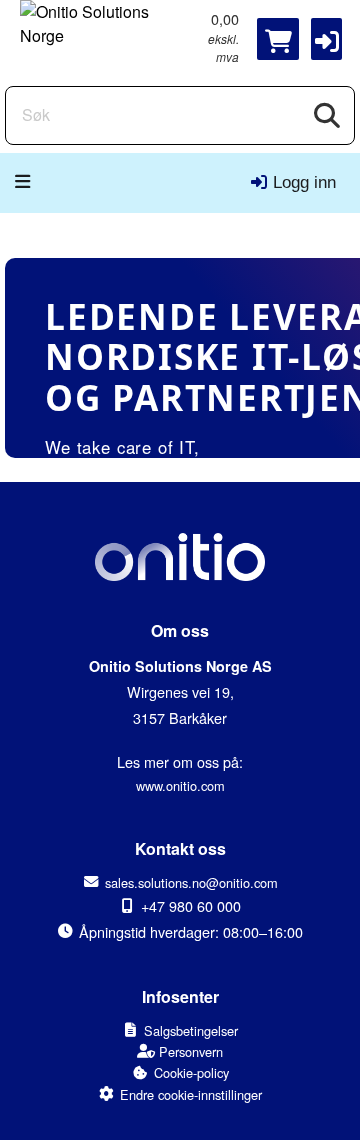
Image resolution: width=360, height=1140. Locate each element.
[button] (326, 39)
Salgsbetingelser (191, 1030)
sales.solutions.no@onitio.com (191, 882)
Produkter (29, 182)
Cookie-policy (191, 1072)
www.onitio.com (180, 785)
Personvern (191, 1051)
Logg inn (304, 182)
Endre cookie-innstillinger (191, 1094)
